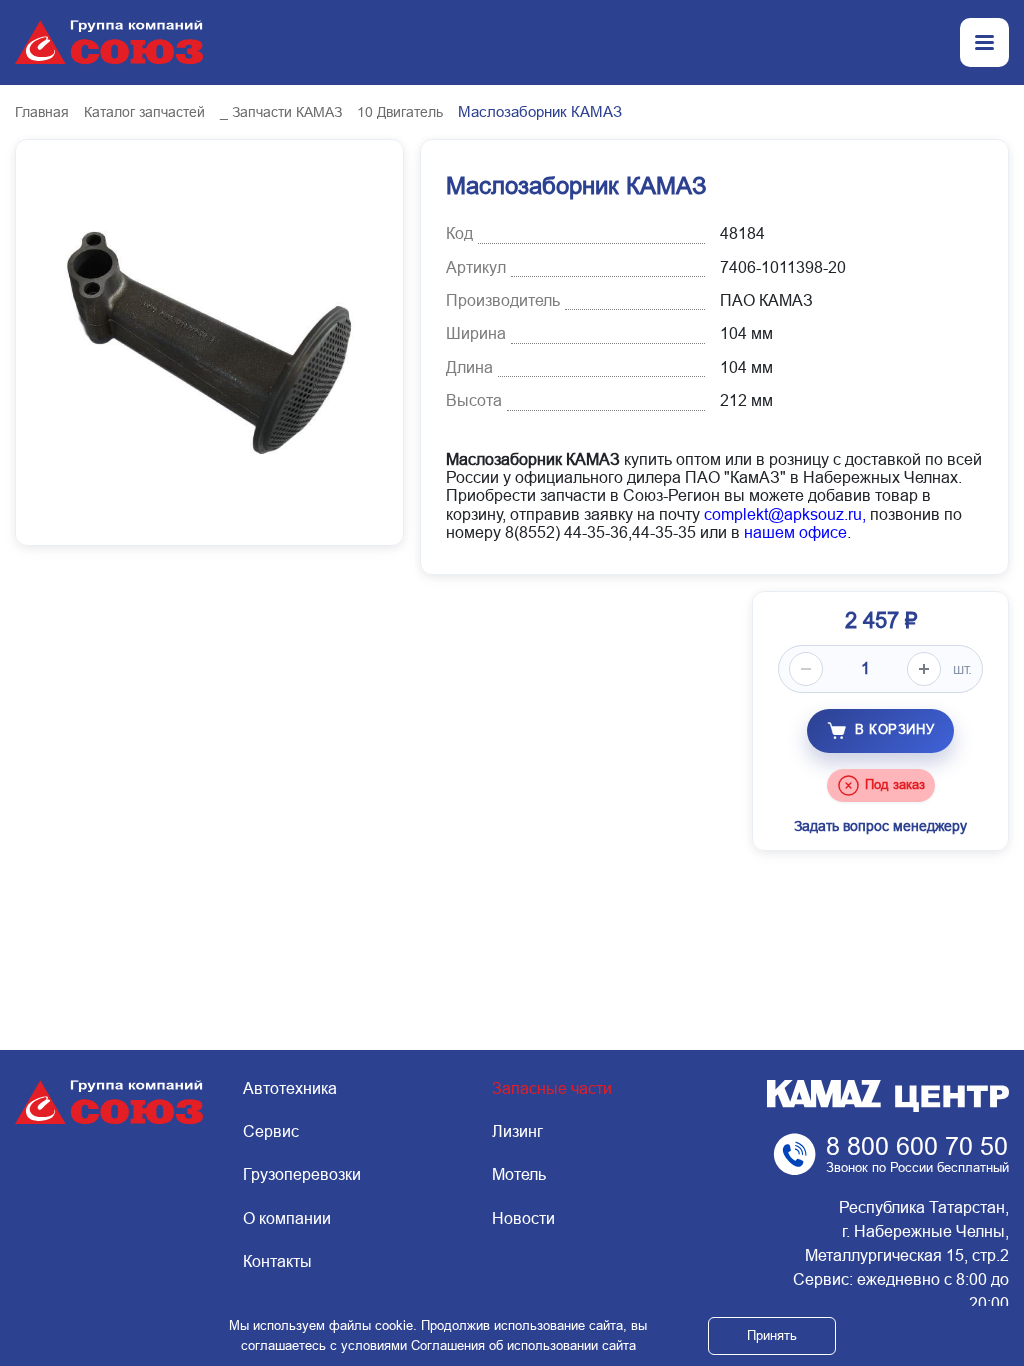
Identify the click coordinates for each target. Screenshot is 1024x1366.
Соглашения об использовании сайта (523, 1345)
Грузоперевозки (302, 1174)
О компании (287, 1218)
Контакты (277, 1261)
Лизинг (517, 1131)
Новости (523, 1218)
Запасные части (552, 1088)
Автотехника (290, 1088)
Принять (772, 1335)
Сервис (271, 1131)
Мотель (519, 1174)
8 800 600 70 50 (917, 1146)
